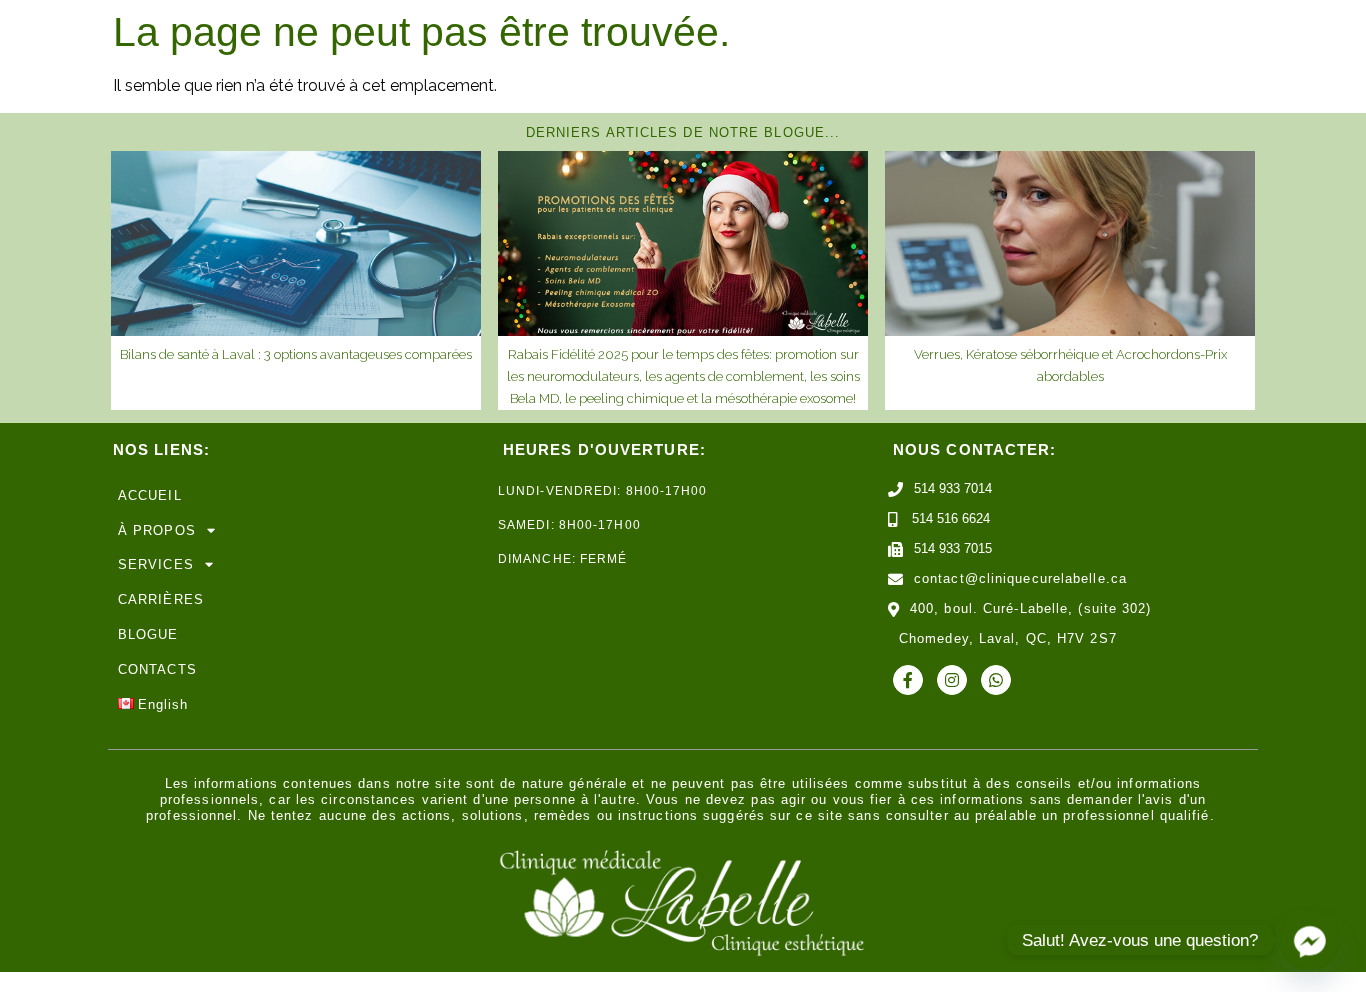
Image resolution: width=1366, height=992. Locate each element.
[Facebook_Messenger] (1310, 940)
